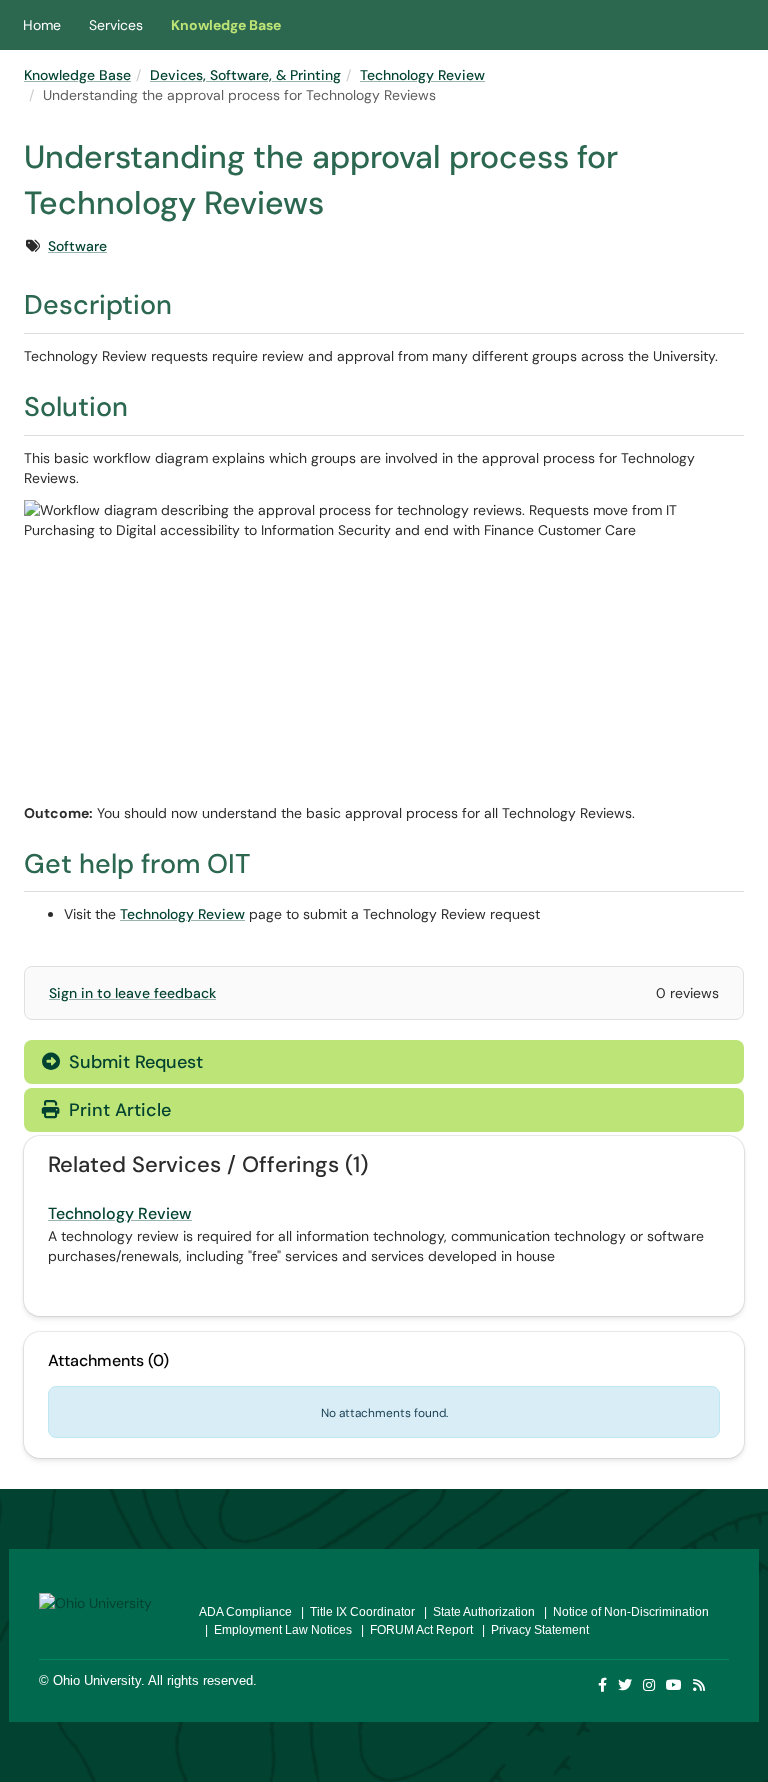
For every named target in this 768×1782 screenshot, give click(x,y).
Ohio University (97, 1680)
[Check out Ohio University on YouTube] (675, 1685)
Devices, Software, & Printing (245, 75)
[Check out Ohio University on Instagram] (650, 1685)
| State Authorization (476, 1612)
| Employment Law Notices (275, 1630)
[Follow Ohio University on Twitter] (626, 1685)
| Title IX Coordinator (355, 1612)
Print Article (117, 1110)
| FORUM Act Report (414, 1630)
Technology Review (422, 75)
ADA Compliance (245, 1612)
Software (77, 246)
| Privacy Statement (532, 1630)
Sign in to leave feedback (132, 993)
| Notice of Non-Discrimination (623, 1612)
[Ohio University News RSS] (700, 1685)
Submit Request (133, 1062)
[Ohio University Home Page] (104, 1601)
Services (116, 25)
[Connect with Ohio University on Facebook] (603, 1685)
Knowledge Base (226, 25)
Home (42, 25)
